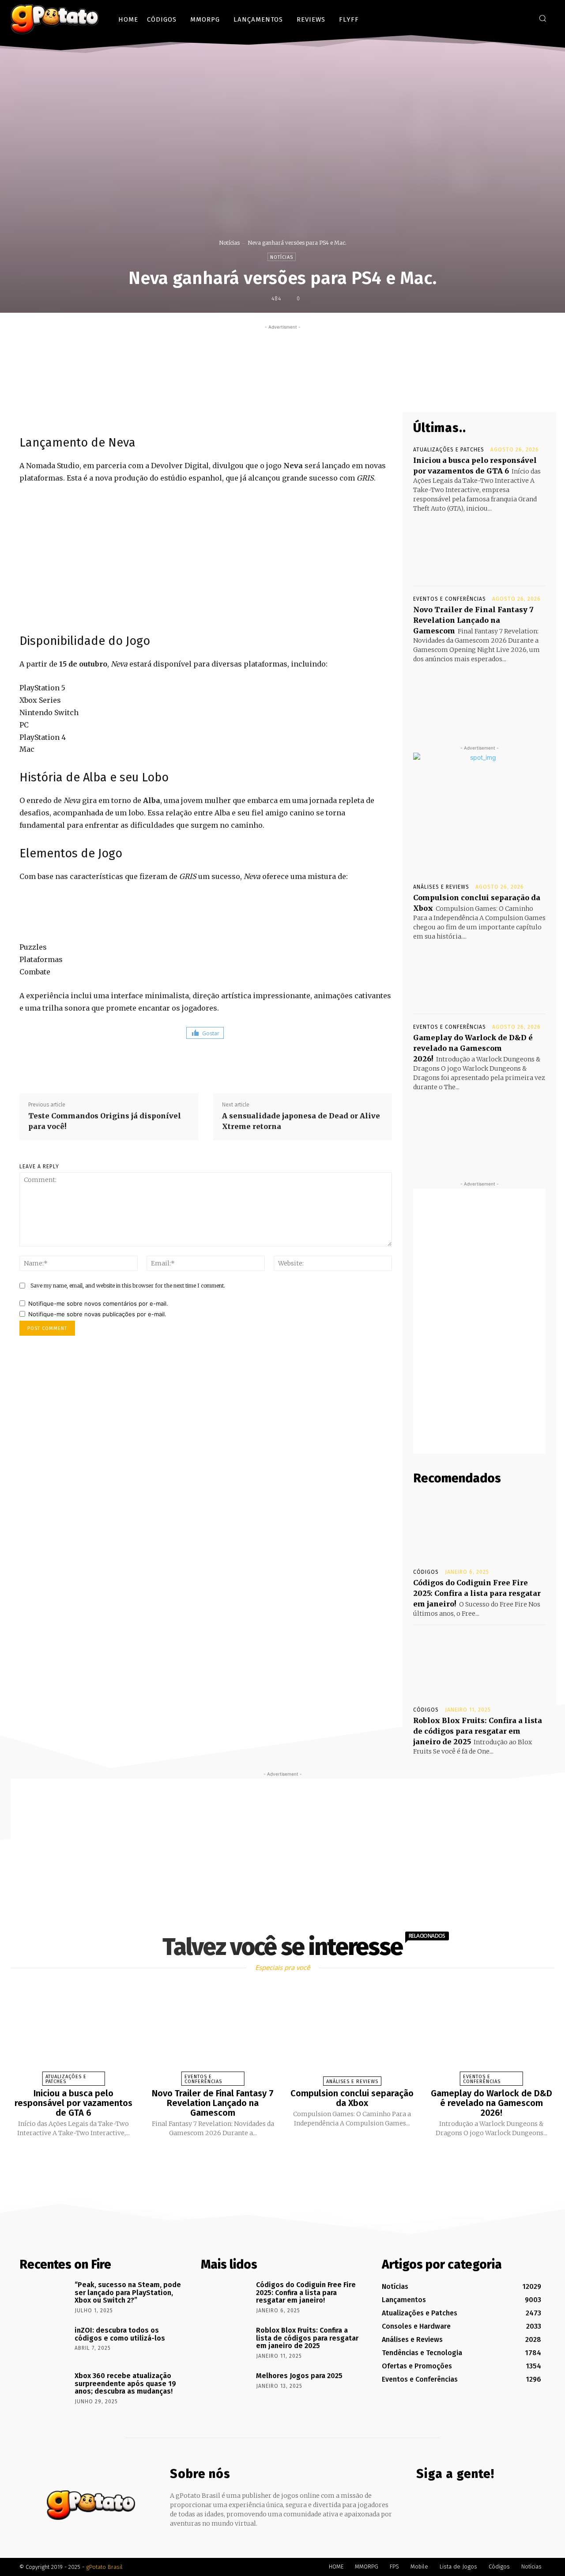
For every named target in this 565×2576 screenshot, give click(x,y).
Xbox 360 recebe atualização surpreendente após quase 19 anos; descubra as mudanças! (125, 2383)
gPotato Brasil (104, 2567)
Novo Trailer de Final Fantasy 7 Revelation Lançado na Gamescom (473, 620)
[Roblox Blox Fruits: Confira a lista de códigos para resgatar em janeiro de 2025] (479, 1665)
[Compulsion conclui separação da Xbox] (479, 974)
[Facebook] (496, 18)
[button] (542, 18)
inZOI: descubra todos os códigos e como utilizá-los (120, 2334)
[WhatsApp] (330, 391)
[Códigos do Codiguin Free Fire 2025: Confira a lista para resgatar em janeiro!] (479, 1527)
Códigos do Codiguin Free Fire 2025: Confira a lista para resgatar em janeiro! (477, 1593)
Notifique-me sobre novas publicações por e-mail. (97, 1314)
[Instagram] (510, 18)
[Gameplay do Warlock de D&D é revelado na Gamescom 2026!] (479, 1125)
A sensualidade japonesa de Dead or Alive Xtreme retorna (301, 1121)
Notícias (229, 243)
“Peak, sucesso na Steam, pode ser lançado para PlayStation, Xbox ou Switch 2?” (128, 2292)
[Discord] (483, 18)
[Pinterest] (309, 391)
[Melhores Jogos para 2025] (225, 2388)
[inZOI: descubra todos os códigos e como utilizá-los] (44, 2343)
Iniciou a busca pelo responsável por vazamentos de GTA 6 (73, 2103)
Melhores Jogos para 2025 (299, 2376)
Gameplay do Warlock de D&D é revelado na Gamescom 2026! (473, 1048)
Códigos (426, 1572)
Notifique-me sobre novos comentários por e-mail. (98, 1303)
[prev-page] (271, 2158)
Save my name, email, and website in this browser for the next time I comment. (128, 1286)
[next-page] (290, 2158)
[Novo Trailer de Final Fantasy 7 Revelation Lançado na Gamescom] (479, 697)
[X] (523, 18)
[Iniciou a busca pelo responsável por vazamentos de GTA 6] (479, 546)
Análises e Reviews (441, 887)
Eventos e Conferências (450, 599)
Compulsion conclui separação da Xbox (352, 2098)
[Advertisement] (282, 352)
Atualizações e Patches (449, 450)
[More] (350, 391)
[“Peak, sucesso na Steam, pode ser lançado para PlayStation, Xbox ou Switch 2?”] (44, 2297)
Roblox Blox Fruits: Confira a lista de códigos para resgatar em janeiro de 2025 (478, 1731)
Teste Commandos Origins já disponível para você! (105, 1121)
